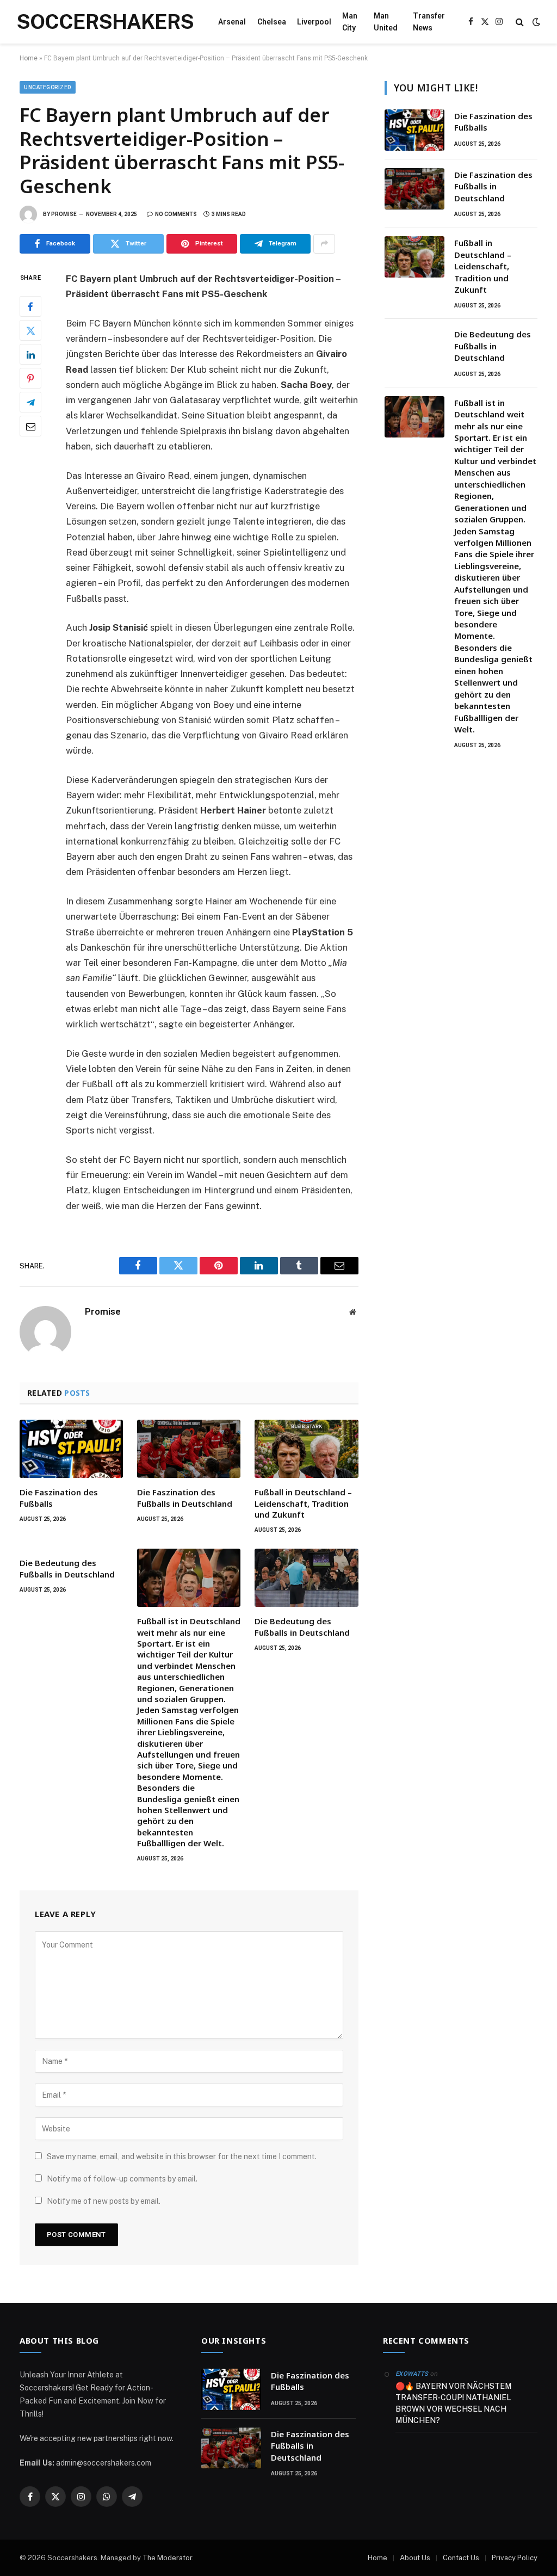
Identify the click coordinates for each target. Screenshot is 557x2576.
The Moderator (167, 2558)
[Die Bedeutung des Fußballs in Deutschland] (306, 1578)
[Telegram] (30, 402)
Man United (386, 22)
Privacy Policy (515, 2558)
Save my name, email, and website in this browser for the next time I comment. (182, 2156)
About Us (415, 2558)
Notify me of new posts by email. (104, 2201)
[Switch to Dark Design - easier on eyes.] (535, 22)
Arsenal (232, 22)
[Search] (520, 22)
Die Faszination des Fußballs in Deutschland (185, 1497)
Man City (350, 22)
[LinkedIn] (30, 354)
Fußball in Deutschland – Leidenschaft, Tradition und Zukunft (303, 1503)
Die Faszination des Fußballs (59, 1497)
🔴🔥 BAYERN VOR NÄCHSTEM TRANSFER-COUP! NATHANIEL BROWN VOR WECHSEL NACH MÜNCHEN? (453, 2403)
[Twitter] (30, 330)
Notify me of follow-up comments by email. (122, 2179)
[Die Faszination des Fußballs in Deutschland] (189, 1449)
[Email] (30, 426)
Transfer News (429, 22)
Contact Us (461, 2558)
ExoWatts (412, 2374)
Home (29, 58)
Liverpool (314, 22)
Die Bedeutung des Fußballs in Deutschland (67, 1568)
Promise (64, 214)
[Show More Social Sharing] (324, 244)
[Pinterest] (30, 378)
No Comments (176, 214)
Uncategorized (48, 87)
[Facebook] (30, 306)
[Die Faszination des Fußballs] (71, 1449)
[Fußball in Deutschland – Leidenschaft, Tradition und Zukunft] (306, 1449)
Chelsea (272, 22)
